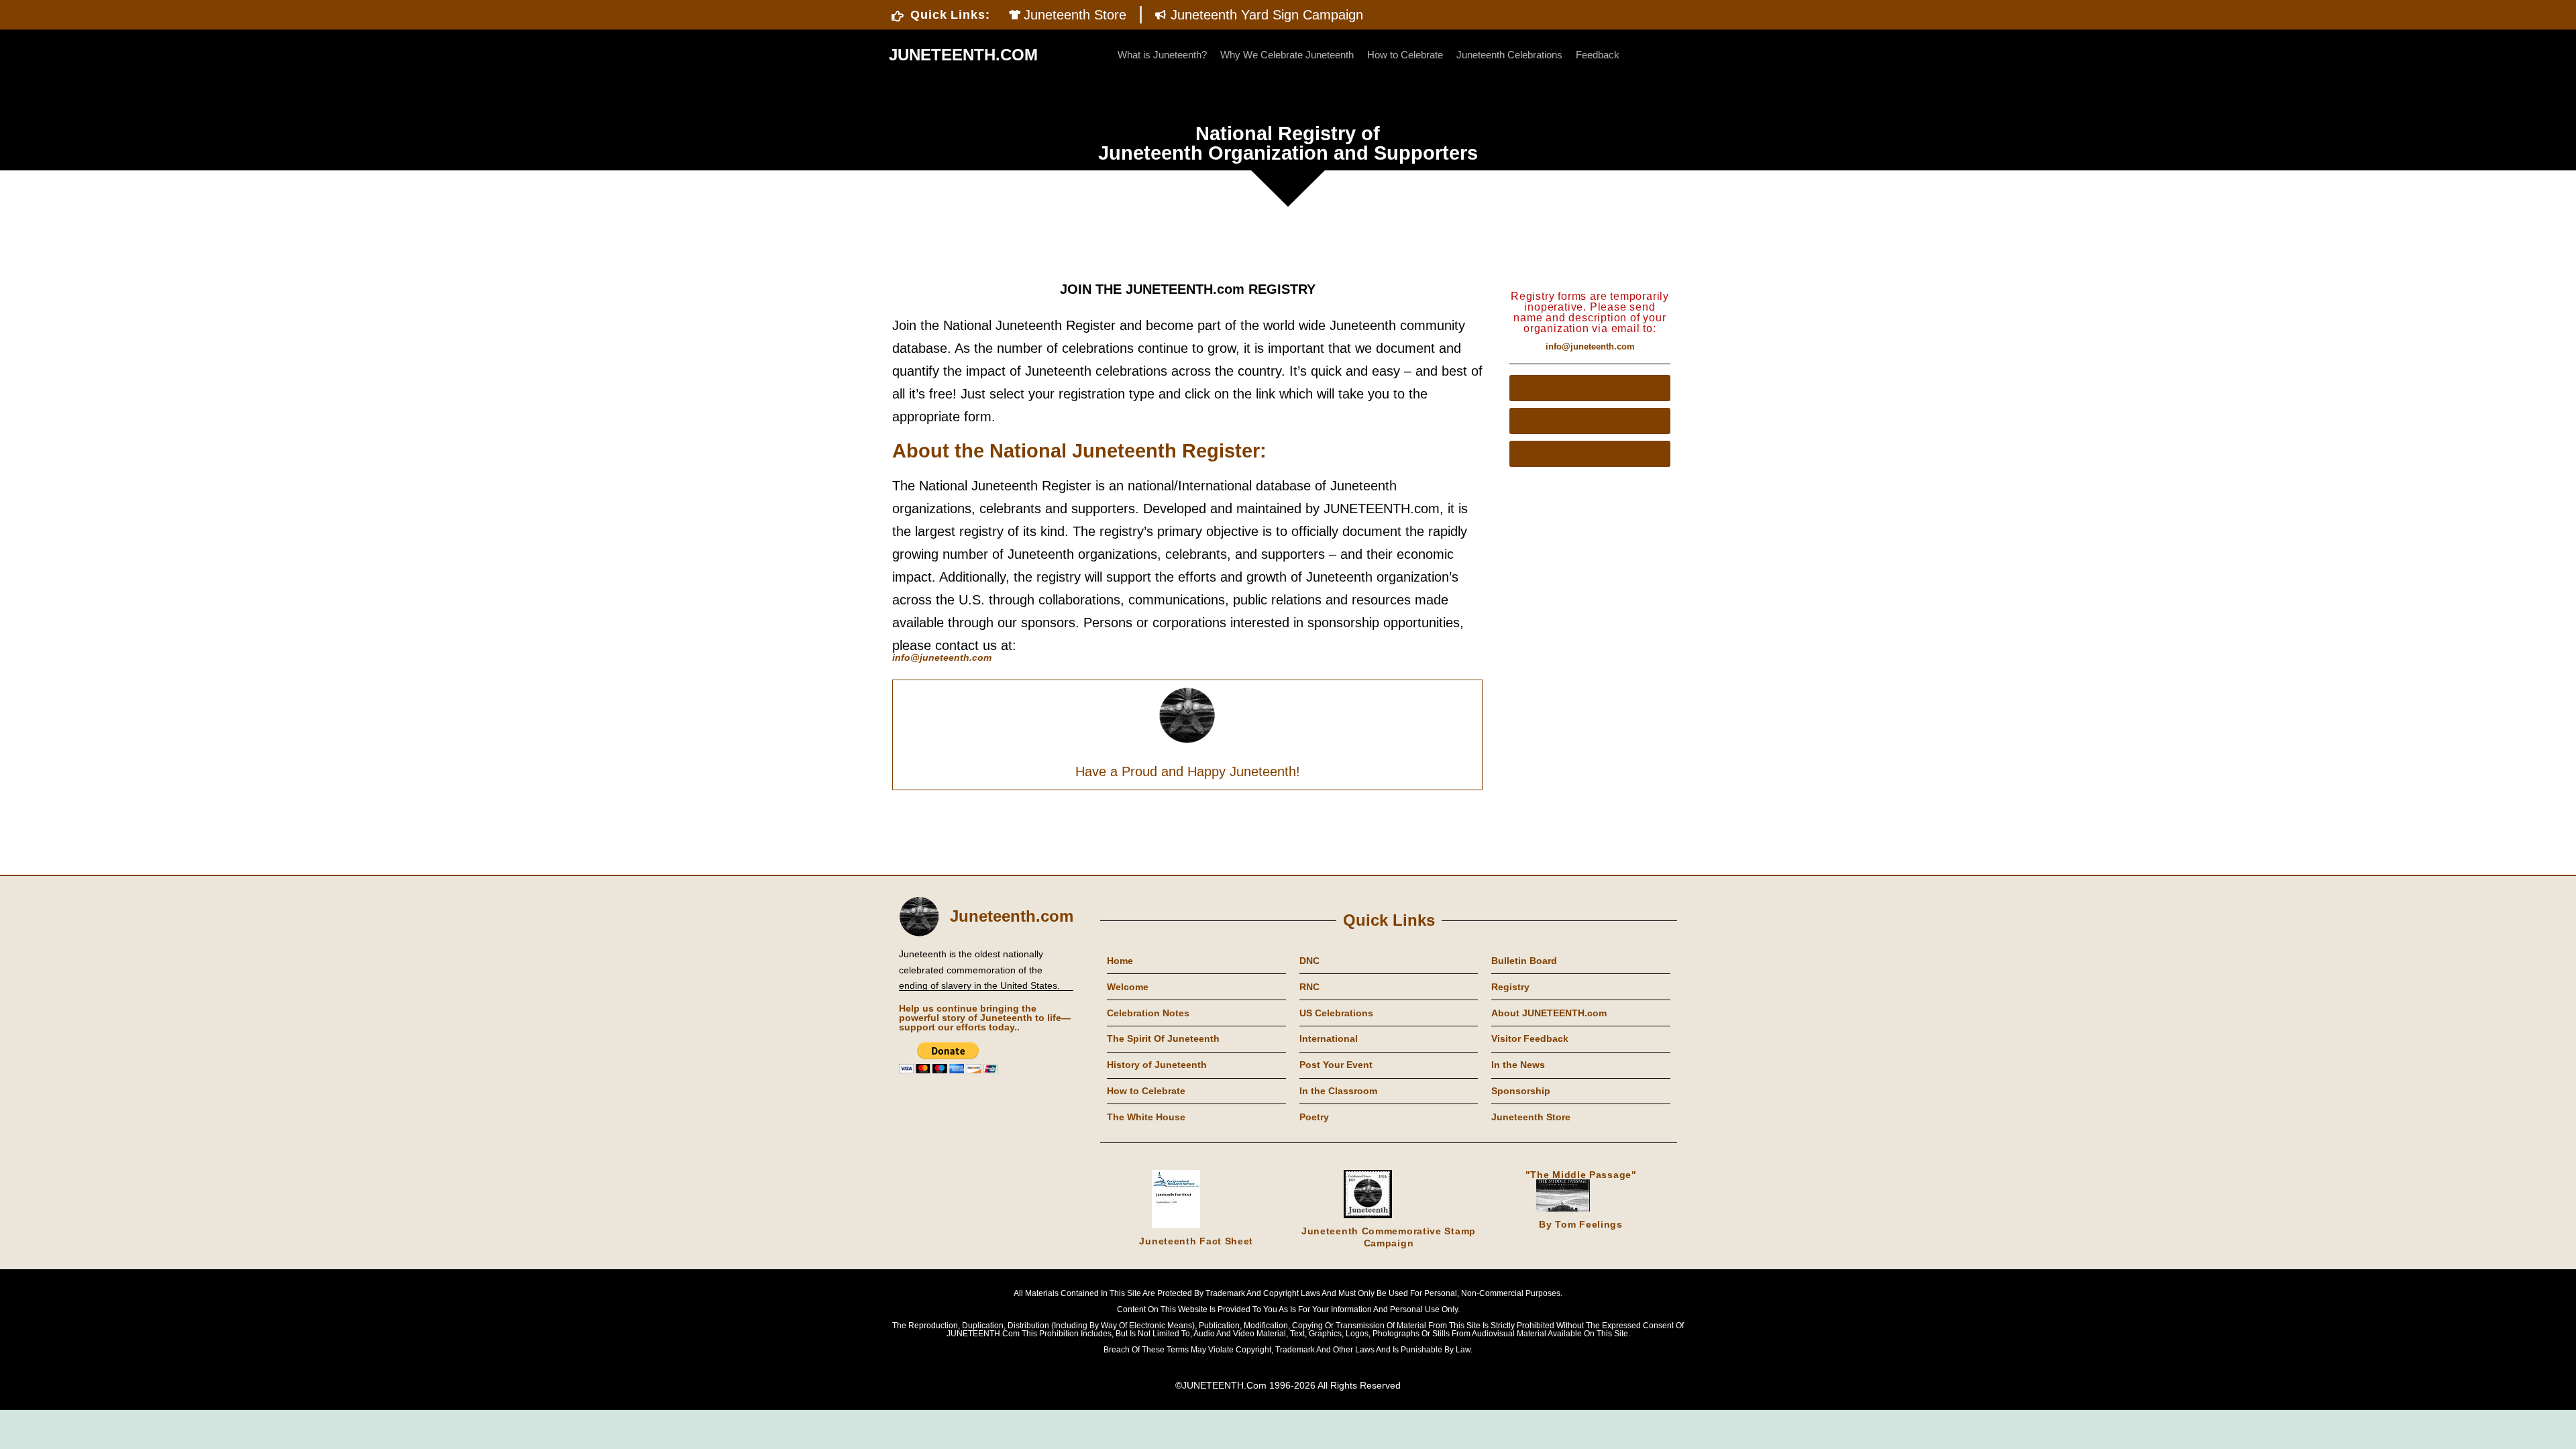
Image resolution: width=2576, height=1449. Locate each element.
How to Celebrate (1405, 55)
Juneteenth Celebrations (1509, 55)
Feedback (1598, 55)
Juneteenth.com (1012, 916)
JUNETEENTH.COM (963, 55)
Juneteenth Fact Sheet (1196, 1241)
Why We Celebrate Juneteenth (1287, 55)
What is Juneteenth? (1162, 55)
